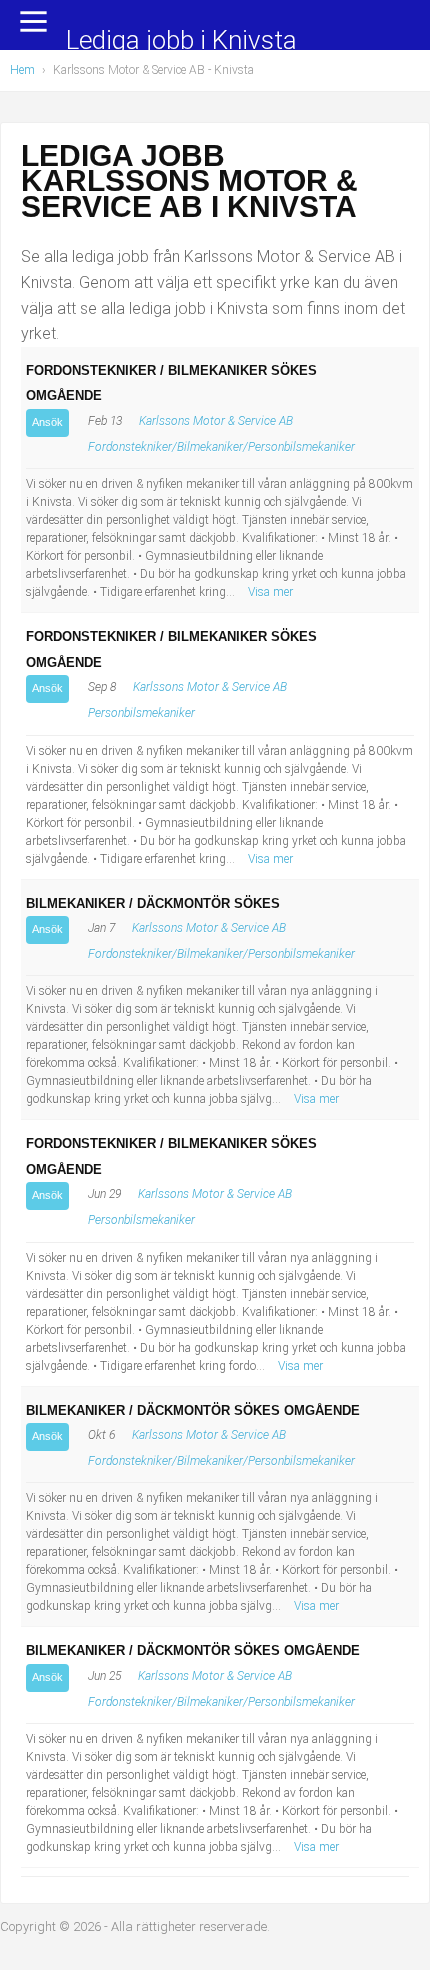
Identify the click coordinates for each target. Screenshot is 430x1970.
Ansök (47, 422)
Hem (22, 70)
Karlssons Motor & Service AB (216, 421)
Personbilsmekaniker (141, 713)
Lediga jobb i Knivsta (181, 41)
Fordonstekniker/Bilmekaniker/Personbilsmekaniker (221, 447)
